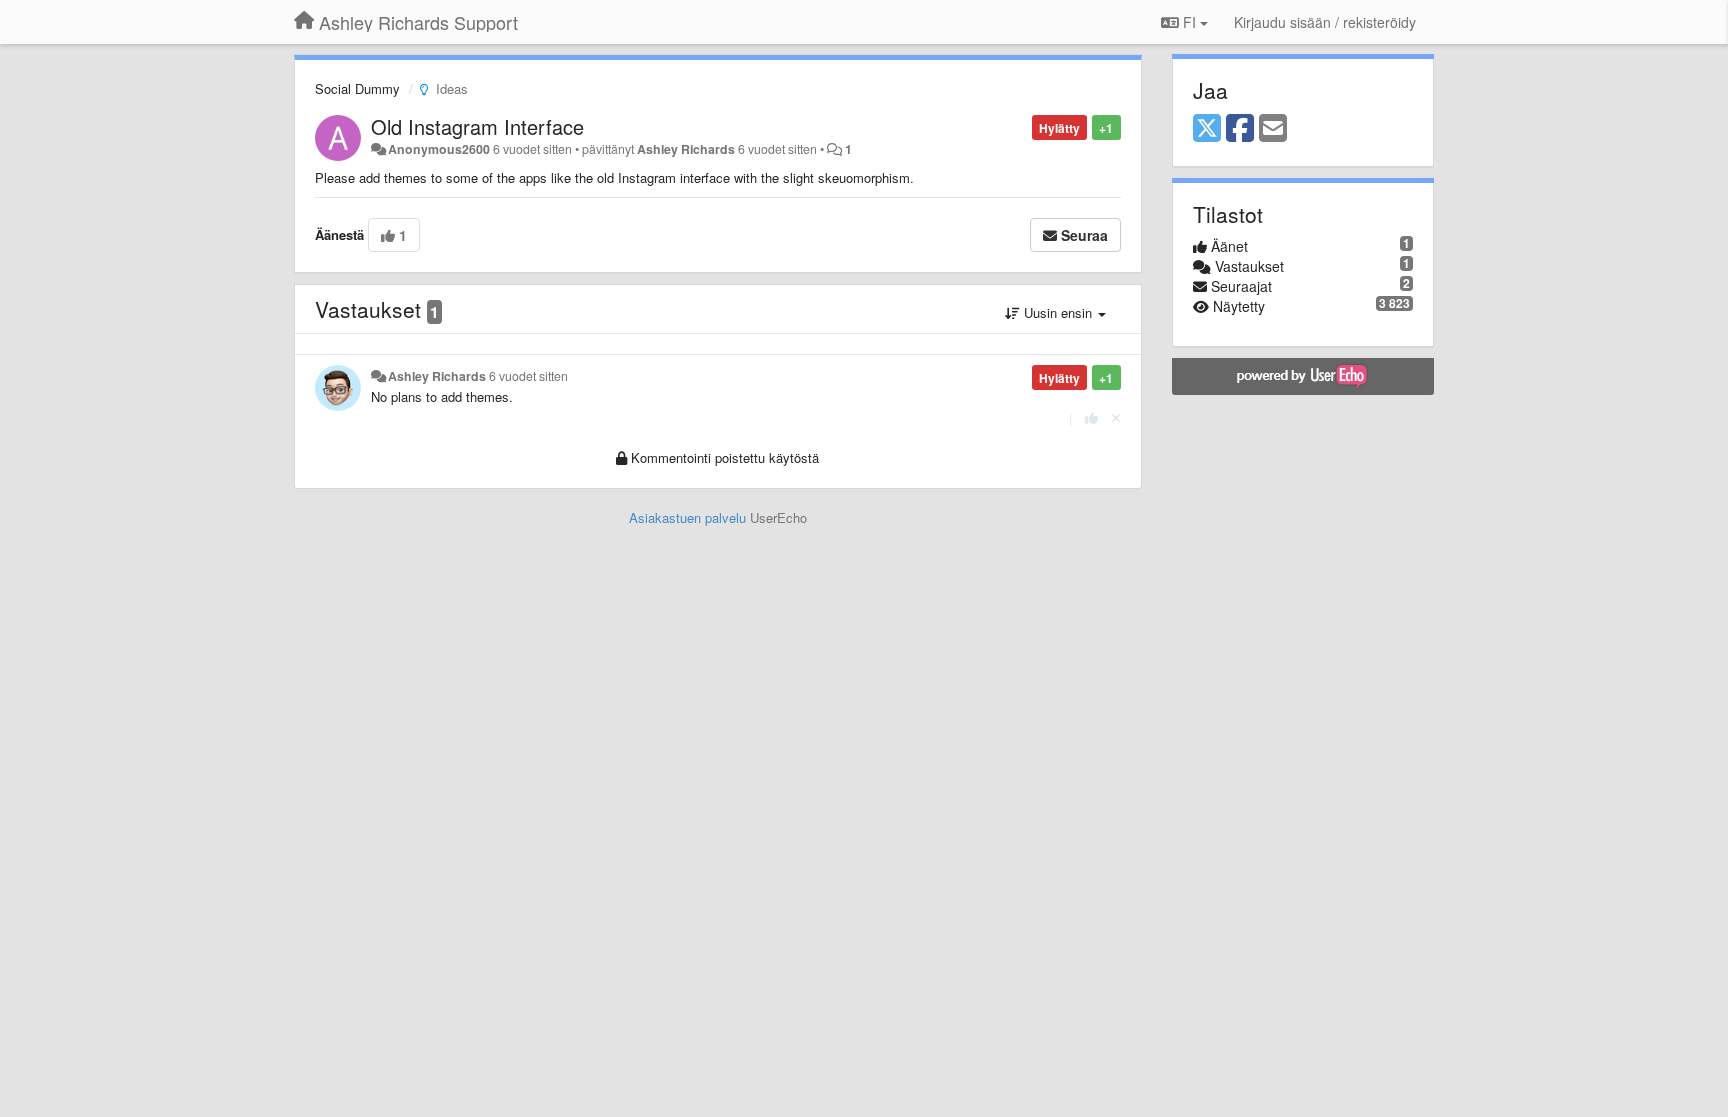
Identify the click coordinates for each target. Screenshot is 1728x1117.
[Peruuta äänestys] (1116, 417)
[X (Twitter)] (1207, 129)
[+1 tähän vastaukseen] (1091, 417)
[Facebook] (1240, 129)
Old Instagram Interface (477, 126)
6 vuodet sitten (528, 376)
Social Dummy (357, 88)
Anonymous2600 (439, 149)
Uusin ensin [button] (1058, 312)
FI (1189, 22)
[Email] (1273, 129)
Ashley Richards (686, 149)
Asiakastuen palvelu (687, 517)
